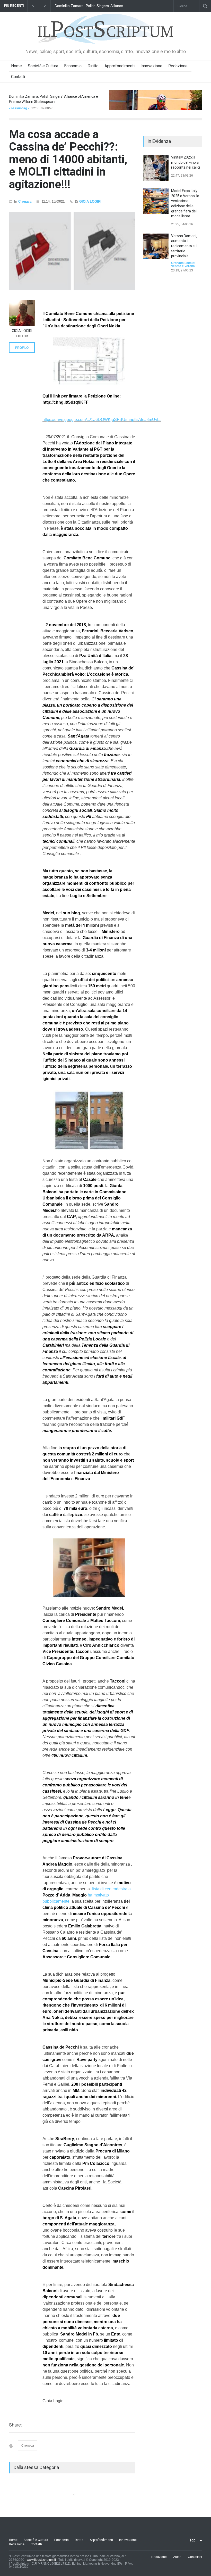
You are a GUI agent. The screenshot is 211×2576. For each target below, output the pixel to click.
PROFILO (22, 348)
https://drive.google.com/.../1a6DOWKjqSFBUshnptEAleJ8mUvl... (102, 420)
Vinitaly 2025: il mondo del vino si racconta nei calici (186, 162)
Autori (177, 2557)
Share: (15, 2425)
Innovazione (151, 66)
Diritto (93, 66)
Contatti (18, 77)
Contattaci (195, 2557)
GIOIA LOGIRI (90, 201)
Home (16, 66)
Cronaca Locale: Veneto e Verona (183, 264)
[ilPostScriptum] (105, 36)
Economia (73, 66)
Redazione (178, 66)
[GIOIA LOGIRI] (22, 313)
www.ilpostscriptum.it (41, 2560)
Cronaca (25, 201)
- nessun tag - (19, 108)
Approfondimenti (120, 66)
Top (192, 2540)
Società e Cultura (43, 66)
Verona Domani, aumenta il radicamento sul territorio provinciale (184, 246)
